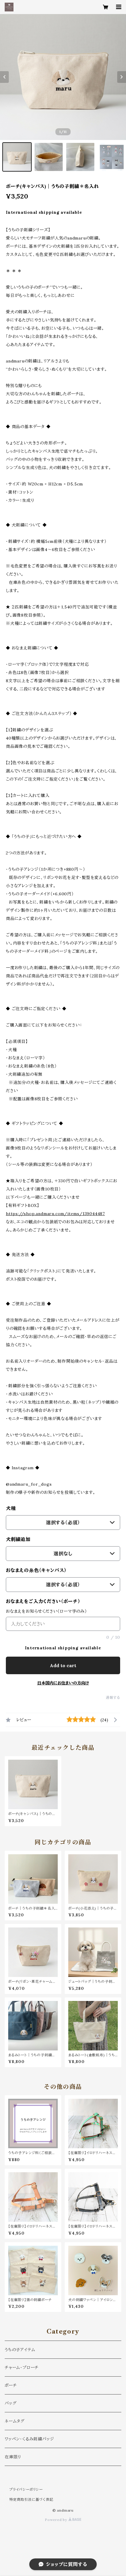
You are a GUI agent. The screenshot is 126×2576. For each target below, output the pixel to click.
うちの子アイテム (20, 2350)
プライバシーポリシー (26, 2489)
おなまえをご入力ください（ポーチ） (43, 1601)
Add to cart (63, 1665)
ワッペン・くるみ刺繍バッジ (29, 2439)
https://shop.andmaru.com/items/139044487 (55, 1214)
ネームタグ (15, 2421)
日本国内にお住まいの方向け (63, 1683)
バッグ (11, 2403)
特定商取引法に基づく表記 (31, 2499)
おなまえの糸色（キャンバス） (36, 1570)
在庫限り (13, 2457)
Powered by (57, 2520)
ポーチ (11, 2385)
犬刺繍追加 (18, 1539)
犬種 (11, 1508)
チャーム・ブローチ (22, 2368)
